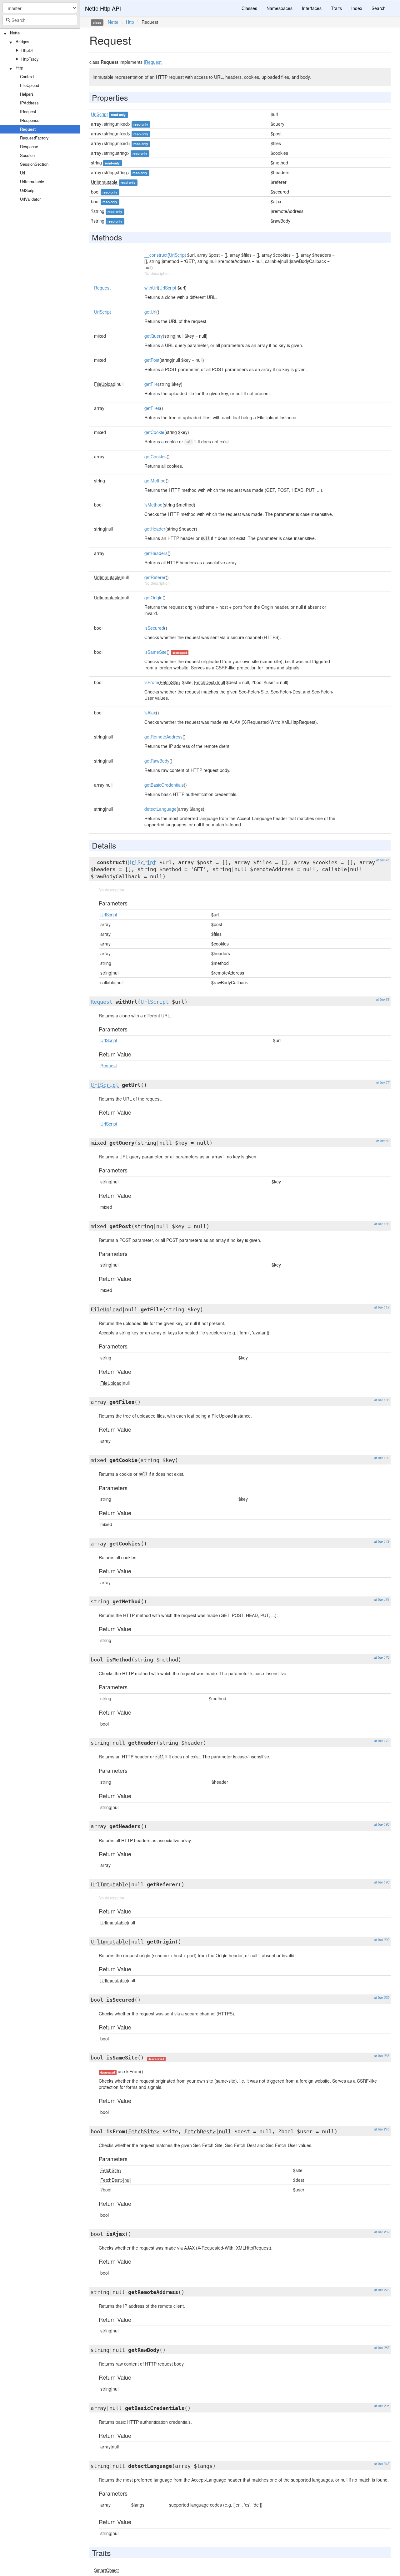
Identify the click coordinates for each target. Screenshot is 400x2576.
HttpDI (27, 50)
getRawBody (157, 761)
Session (27, 155)
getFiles (152, 408)
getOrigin (153, 597)
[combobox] (40, 20)
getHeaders (156, 553)
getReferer (155, 577)
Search (379, 8)
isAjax (150, 713)
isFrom (151, 682)
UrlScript (28, 190)
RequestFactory (34, 138)
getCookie (154, 432)
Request (28, 129)
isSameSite (155, 652)
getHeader (155, 529)
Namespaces (280, 8)
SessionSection (34, 164)
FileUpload (30, 85)
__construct (156, 255)
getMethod (155, 481)
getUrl (150, 312)
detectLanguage (160, 809)
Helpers (27, 94)
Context (27, 76)
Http (19, 68)
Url (22, 173)
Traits (336, 8)
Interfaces (312, 8)
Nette (15, 33)
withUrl (151, 288)
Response (29, 146)
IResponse (30, 120)
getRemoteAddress (163, 737)
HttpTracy (30, 59)
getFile (151, 384)
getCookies (155, 456)
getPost (152, 360)
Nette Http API (103, 8)
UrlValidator (30, 199)
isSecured (154, 628)
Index (357, 8)
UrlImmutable (32, 181)
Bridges (22, 41)
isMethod (153, 505)
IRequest (28, 111)
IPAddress (29, 103)
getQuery (154, 336)
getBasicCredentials (164, 785)
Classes (249, 8)
